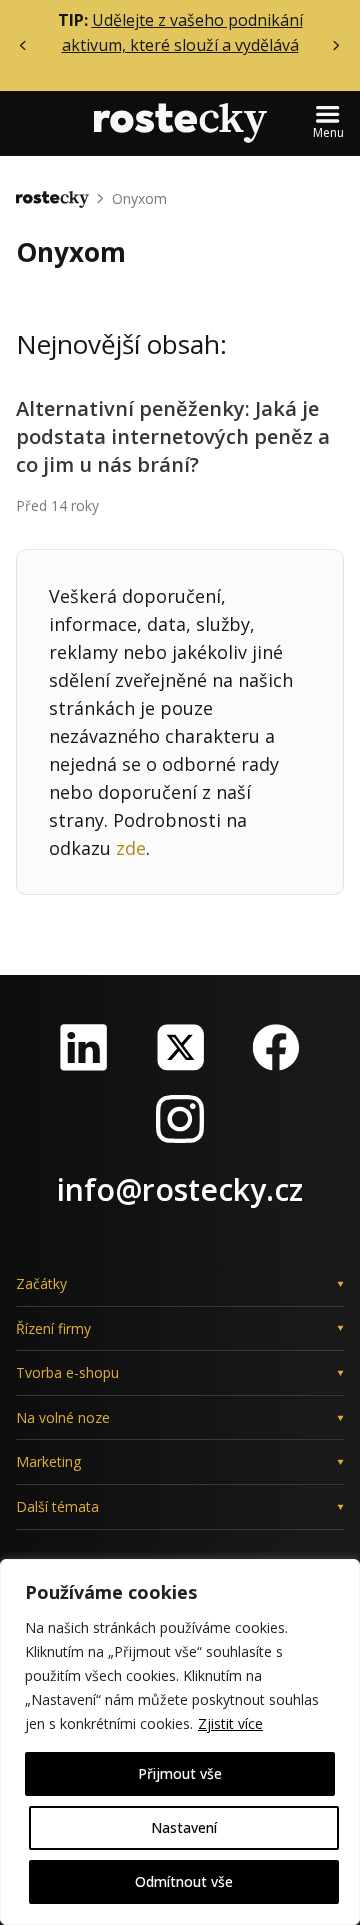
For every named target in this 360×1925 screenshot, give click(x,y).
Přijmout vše (180, 1773)
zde (131, 848)
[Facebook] (276, 1047)
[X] (180, 1047)
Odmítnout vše (184, 1881)
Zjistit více (230, 1723)
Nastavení (184, 1827)
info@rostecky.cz (180, 1189)
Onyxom (139, 198)
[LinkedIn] (84, 1047)
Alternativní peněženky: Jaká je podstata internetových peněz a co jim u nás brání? (173, 436)
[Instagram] (180, 1119)
